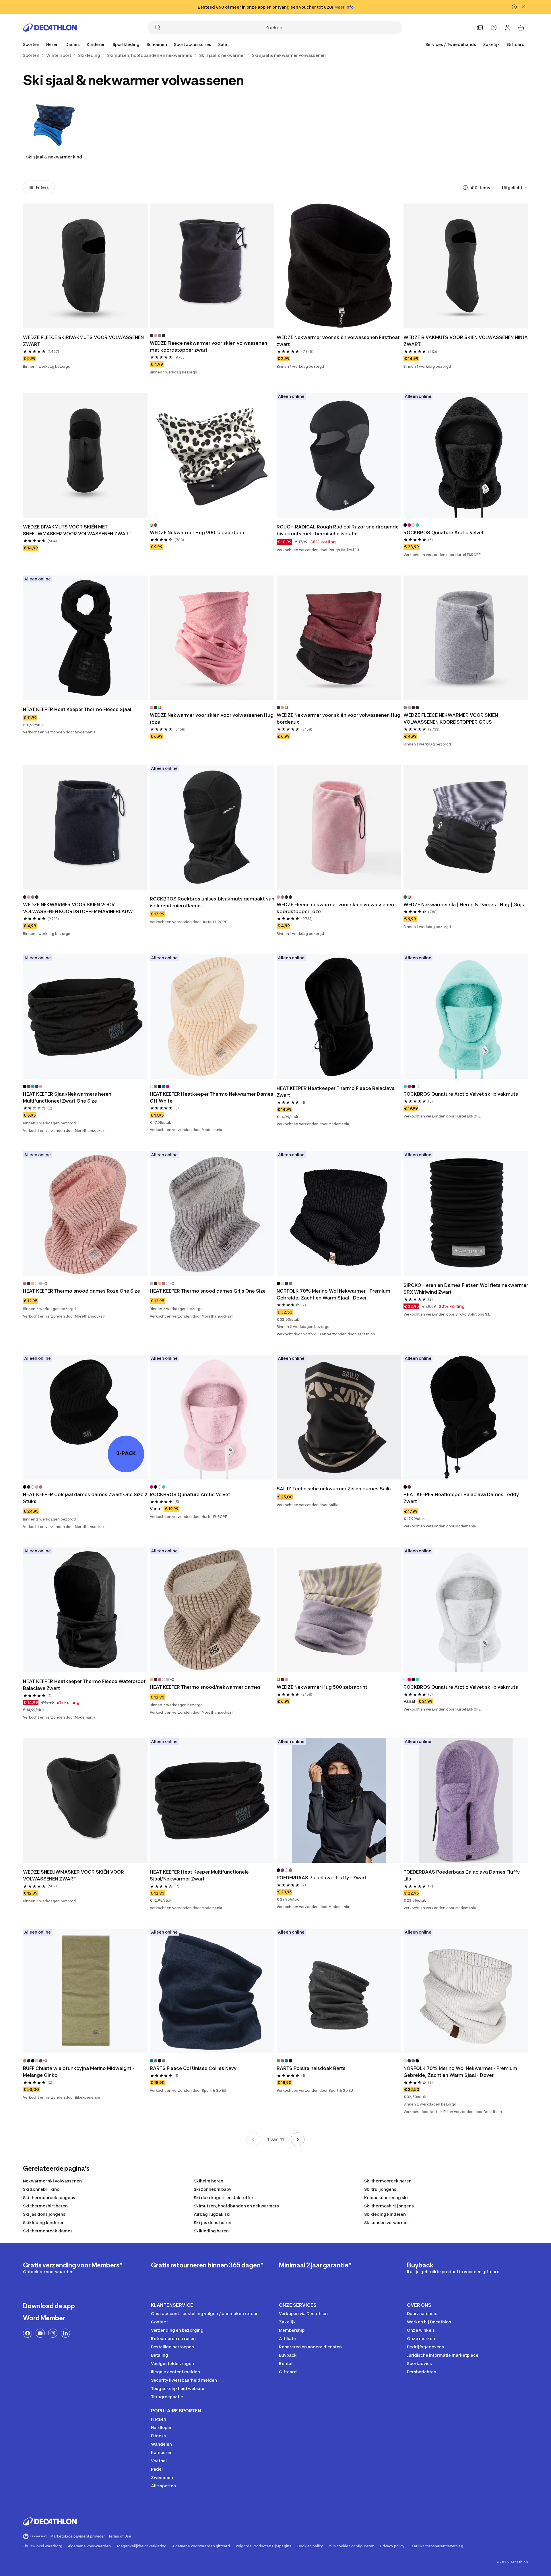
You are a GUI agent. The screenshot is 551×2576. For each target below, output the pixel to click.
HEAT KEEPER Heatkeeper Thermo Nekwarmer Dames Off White (212, 1097)
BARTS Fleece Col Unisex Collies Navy (193, 2068)
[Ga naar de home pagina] (50, 28)
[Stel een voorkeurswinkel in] (480, 28)
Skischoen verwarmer (387, 2222)
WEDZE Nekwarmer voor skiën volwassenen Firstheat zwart (338, 341)
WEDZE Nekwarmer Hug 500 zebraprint (322, 1687)
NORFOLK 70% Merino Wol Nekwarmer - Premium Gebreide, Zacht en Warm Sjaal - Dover (333, 1294)
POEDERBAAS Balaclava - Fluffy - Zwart (322, 1878)
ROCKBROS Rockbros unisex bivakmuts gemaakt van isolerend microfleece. (212, 902)
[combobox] (515, 187)
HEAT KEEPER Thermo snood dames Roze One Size (82, 1291)
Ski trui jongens (380, 2189)
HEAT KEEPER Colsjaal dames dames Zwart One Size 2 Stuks (85, 1498)
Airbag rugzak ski (212, 2214)
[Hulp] (494, 28)
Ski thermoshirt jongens (389, 2206)
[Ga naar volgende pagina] (298, 2139)
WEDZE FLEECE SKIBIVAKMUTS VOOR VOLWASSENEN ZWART (83, 341)
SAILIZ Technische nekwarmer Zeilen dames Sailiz (334, 1489)
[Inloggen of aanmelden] (507, 28)
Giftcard (516, 44)
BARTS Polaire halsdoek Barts (311, 2068)
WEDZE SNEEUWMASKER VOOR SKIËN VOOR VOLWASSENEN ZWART (73, 1875)
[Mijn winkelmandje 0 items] (521, 28)
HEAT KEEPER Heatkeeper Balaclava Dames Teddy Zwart (461, 1498)
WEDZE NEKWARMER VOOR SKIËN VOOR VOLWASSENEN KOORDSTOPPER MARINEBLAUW (78, 908)
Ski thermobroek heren (388, 2181)
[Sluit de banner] (523, 7)
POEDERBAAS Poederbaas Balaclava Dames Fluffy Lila (462, 1875)
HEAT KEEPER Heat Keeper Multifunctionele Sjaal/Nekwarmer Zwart (199, 1875)
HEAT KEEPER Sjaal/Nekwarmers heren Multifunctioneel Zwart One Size (67, 1097)
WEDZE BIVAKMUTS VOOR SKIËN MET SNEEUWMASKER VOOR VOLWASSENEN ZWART (77, 530)
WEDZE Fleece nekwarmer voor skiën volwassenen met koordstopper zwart (208, 346)
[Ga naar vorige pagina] (253, 2139)
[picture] (85, 266)
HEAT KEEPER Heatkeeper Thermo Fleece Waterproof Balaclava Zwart (84, 1685)
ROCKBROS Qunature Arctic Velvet (444, 532)
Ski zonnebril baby (213, 2189)
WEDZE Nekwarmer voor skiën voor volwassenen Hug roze (212, 718)
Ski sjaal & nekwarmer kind (54, 157)
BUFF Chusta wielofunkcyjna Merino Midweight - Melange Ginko (79, 2072)
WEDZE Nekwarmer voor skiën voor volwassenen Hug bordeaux (338, 718)
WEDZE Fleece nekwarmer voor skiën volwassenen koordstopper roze (335, 908)
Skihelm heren (208, 2181)
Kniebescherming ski (386, 2198)
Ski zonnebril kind (41, 2189)
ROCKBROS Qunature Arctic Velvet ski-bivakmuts (461, 1094)
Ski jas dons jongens (44, 2214)
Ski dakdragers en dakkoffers (225, 2198)
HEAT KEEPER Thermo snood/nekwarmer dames (205, 1687)
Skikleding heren (211, 2231)
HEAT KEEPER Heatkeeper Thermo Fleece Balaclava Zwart (336, 1092)
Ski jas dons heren (213, 2222)
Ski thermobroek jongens (49, 2198)
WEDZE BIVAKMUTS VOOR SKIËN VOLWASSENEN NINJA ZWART (466, 341)
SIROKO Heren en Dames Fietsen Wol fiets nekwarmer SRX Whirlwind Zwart (466, 1289)
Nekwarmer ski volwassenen (52, 2181)
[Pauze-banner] (514, 7)
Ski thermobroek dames (48, 2231)
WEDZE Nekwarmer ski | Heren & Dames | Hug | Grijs (464, 904)
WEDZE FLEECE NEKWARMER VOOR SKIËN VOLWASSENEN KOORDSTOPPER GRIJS (451, 718)
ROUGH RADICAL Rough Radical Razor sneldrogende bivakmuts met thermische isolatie (338, 530)
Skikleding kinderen (385, 2214)
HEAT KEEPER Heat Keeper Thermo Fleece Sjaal (77, 709)
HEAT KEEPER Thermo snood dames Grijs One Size (208, 1291)
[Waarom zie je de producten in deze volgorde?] (465, 187)
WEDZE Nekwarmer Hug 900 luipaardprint (198, 532)
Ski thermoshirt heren (45, 2206)
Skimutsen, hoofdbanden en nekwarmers (236, 2206)
